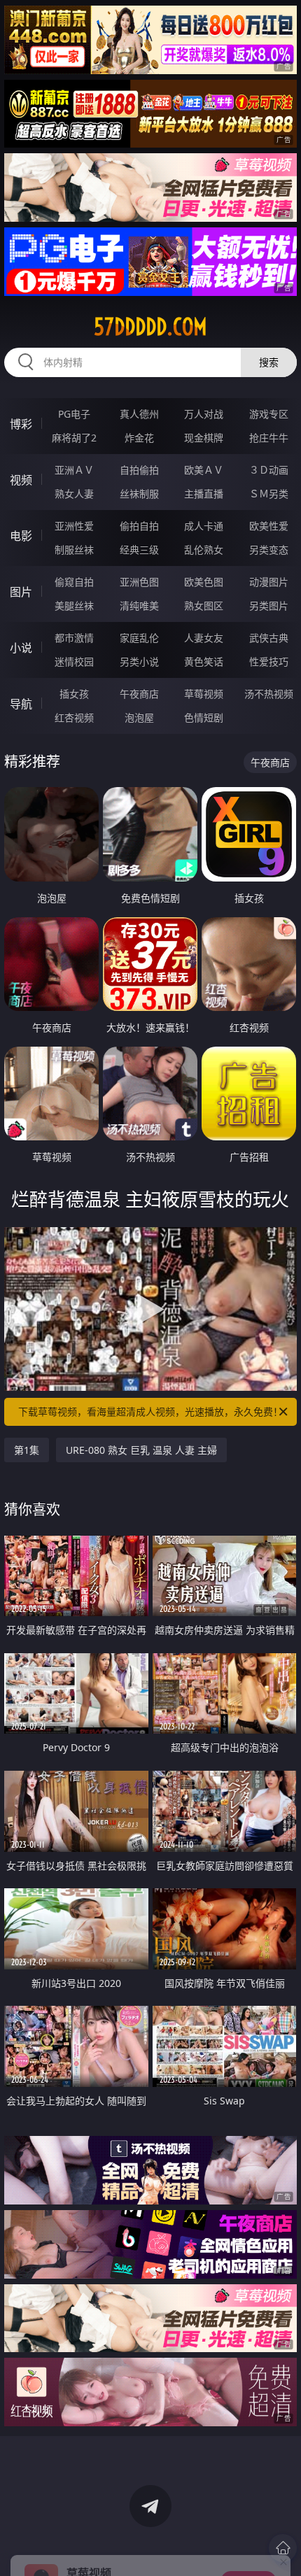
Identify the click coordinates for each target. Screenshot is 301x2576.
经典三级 (139, 550)
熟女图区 (204, 606)
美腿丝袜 (74, 606)
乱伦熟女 (204, 550)
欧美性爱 (269, 526)
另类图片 (269, 606)
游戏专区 (269, 414)
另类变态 (269, 550)
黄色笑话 (204, 661)
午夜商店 (139, 694)
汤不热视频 (269, 694)
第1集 (27, 1450)
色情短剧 (204, 717)
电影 (21, 536)
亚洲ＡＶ (74, 470)
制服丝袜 (74, 550)
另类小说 (139, 661)
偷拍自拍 (139, 526)
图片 (21, 592)
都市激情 (74, 638)
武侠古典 (269, 638)
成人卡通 (204, 526)
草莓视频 (204, 694)
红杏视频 (74, 717)
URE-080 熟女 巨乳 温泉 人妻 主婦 (141, 1450)
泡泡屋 (139, 717)
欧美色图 (204, 582)
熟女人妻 (74, 494)
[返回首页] (283, 2548)
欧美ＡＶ (204, 470)
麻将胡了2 (74, 438)
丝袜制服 (139, 494)
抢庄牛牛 (269, 438)
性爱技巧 (269, 661)
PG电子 (74, 414)
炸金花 (139, 438)
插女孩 (74, 694)
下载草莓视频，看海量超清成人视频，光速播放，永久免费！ (150, 1411)
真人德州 (139, 414)
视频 (21, 480)
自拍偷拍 (139, 470)
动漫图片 (269, 582)
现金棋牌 (204, 438)
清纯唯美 (139, 606)
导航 (21, 704)
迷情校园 (74, 661)
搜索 (269, 362)
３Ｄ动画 (269, 470)
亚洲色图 (139, 582)
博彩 (21, 424)
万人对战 (204, 414)
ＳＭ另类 (269, 494)
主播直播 (204, 494)
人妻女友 (204, 638)
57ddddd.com (150, 327)
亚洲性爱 (74, 526)
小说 (21, 648)
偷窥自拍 (74, 582)
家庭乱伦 (139, 638)
